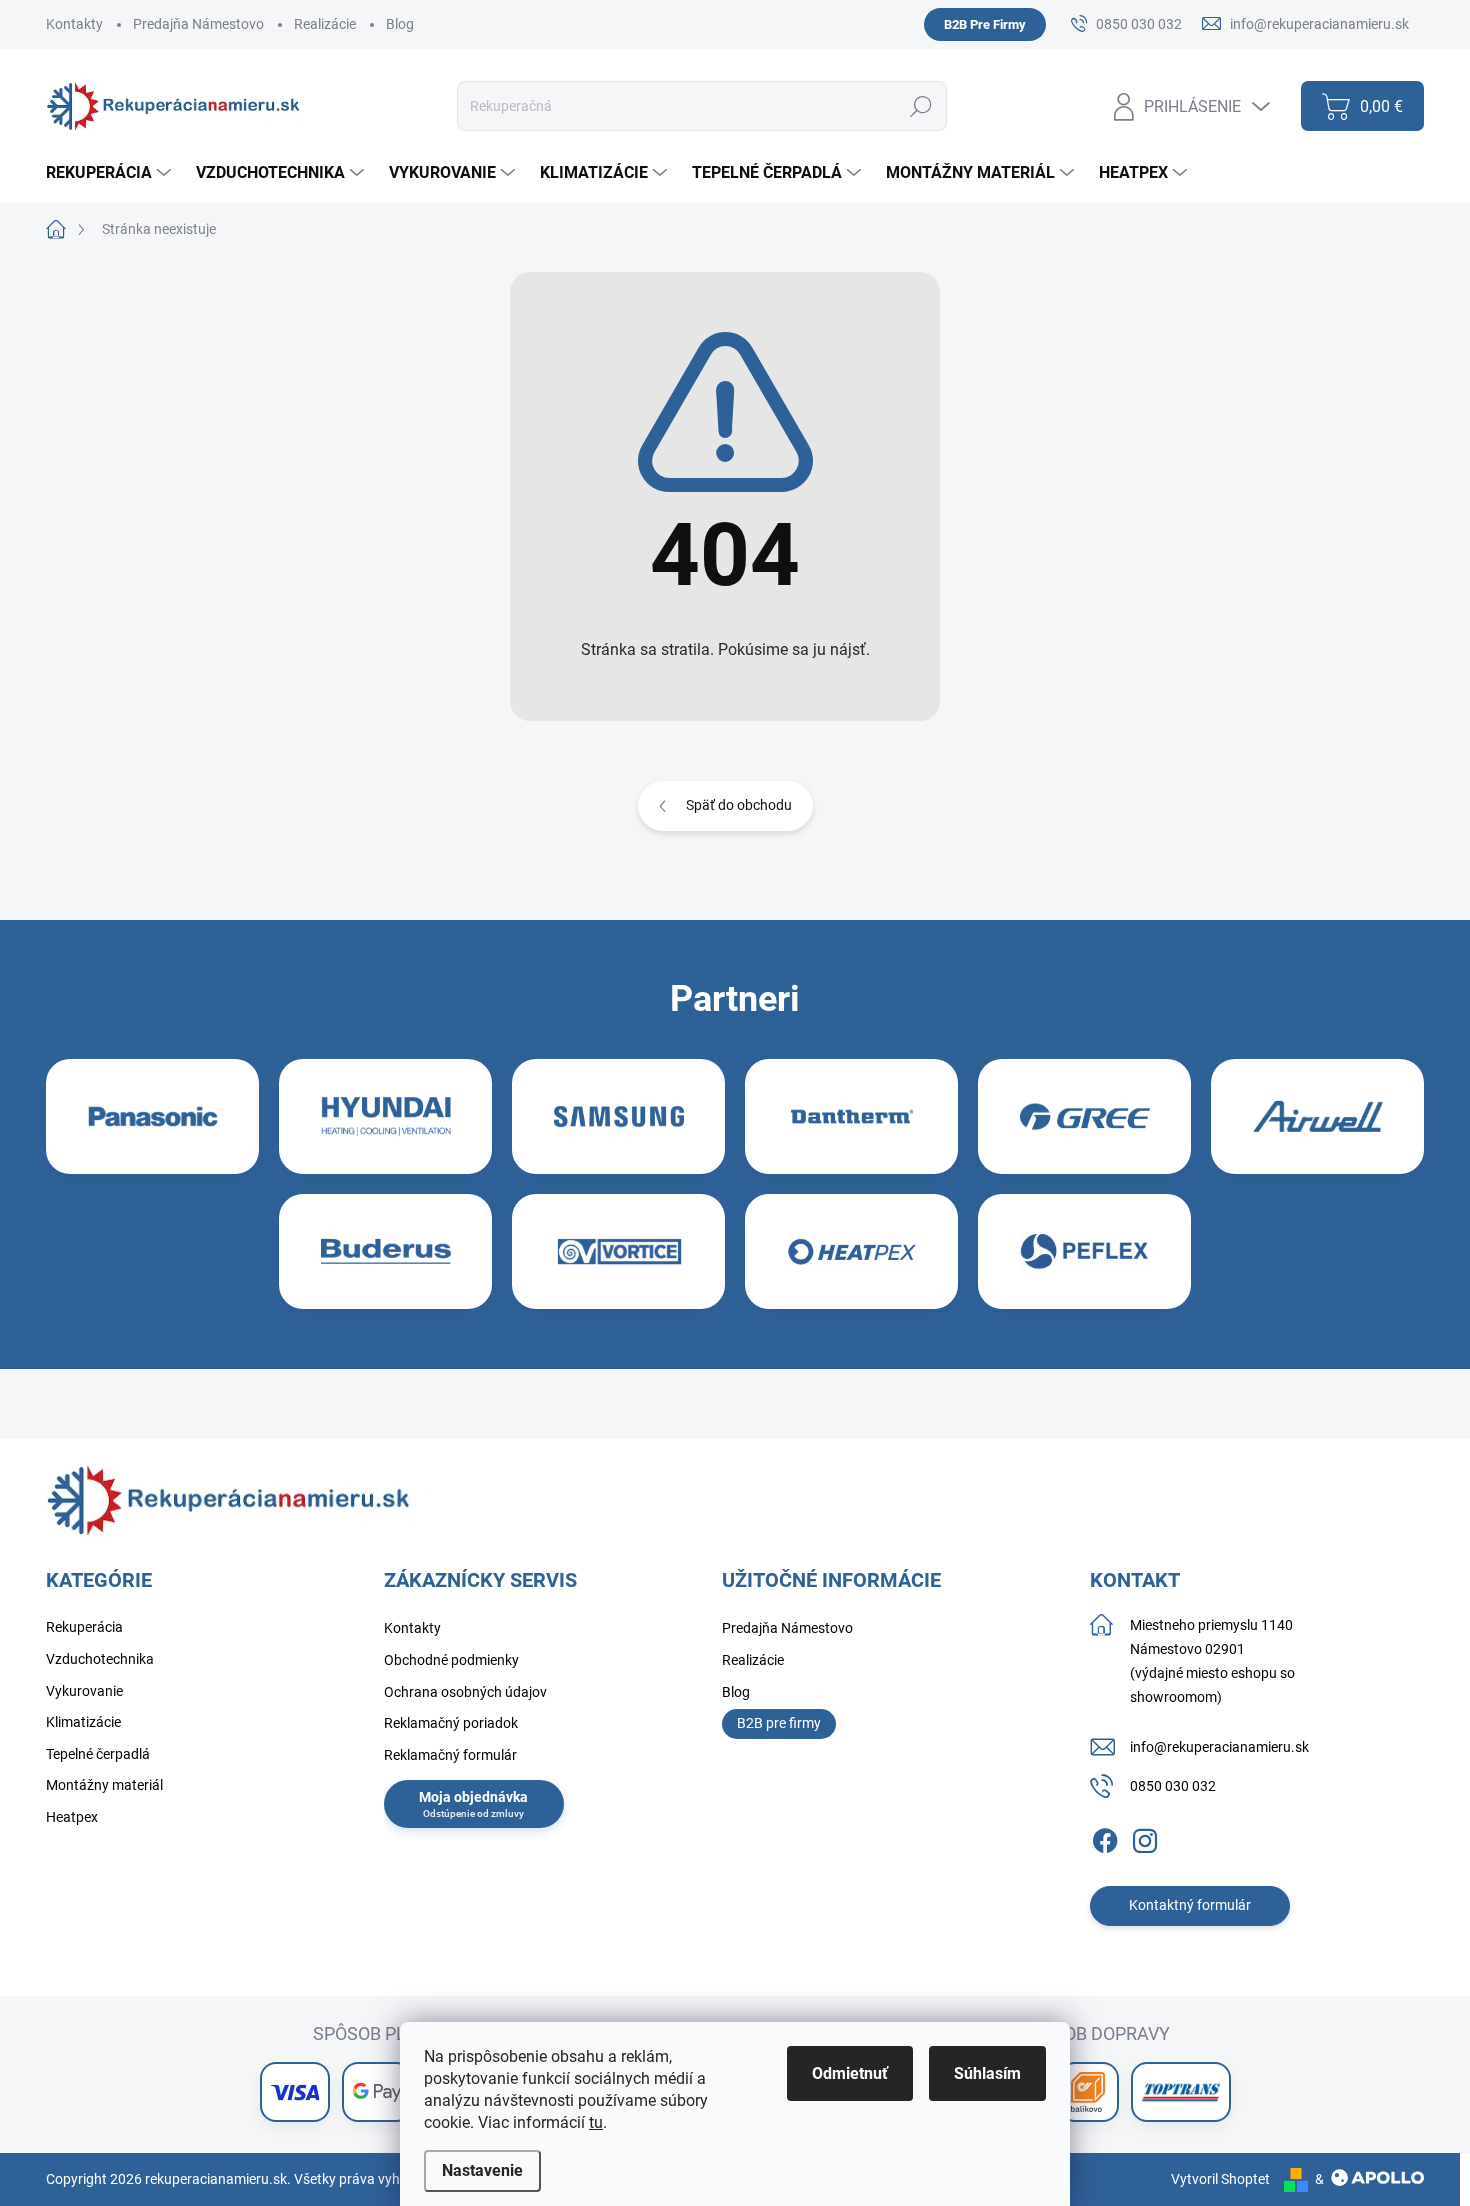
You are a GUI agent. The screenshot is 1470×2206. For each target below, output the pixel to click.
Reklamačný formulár (450, 1755)
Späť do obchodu (739, 805)
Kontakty (74, 24)
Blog (400, 24)
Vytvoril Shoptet (1220, 2179)
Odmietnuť (850, 2073)
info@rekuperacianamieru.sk (1219, 1747)
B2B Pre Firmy (985, 24)
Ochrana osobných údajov (465, 1692)
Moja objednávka (473, 1797)
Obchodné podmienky (451, 1660)
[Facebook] (1105, 1837)
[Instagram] (1145, 1837)
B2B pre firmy (779, 1723)
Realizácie (325, 24)
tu (596, 2122)
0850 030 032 (1173, 1786)
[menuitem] (111, 173)
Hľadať (921, 106)
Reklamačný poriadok (451, 1723)
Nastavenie (482, 2170)
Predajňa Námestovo (198, 24)
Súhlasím (987, 2073)
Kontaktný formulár (1190, 1905)
